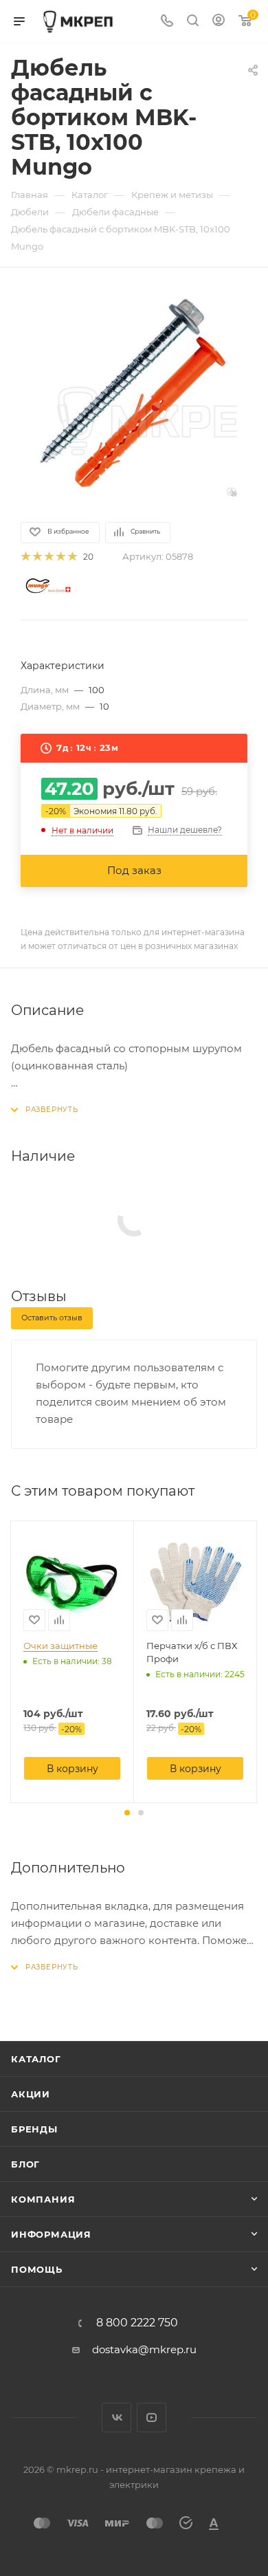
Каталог (36, 2059)
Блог (25, 2164)
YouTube (152, 2417)
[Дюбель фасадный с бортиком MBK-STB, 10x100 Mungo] (134, 393)
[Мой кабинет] (219, 22)
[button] (127, 1813)
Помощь (37, 2269)
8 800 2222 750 (137, 2323)
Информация (51, 2234)
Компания (43, 2199)
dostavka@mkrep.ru (144, 2349)
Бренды (34, 2129)
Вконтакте (116, 2417)
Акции (31, 2094)
